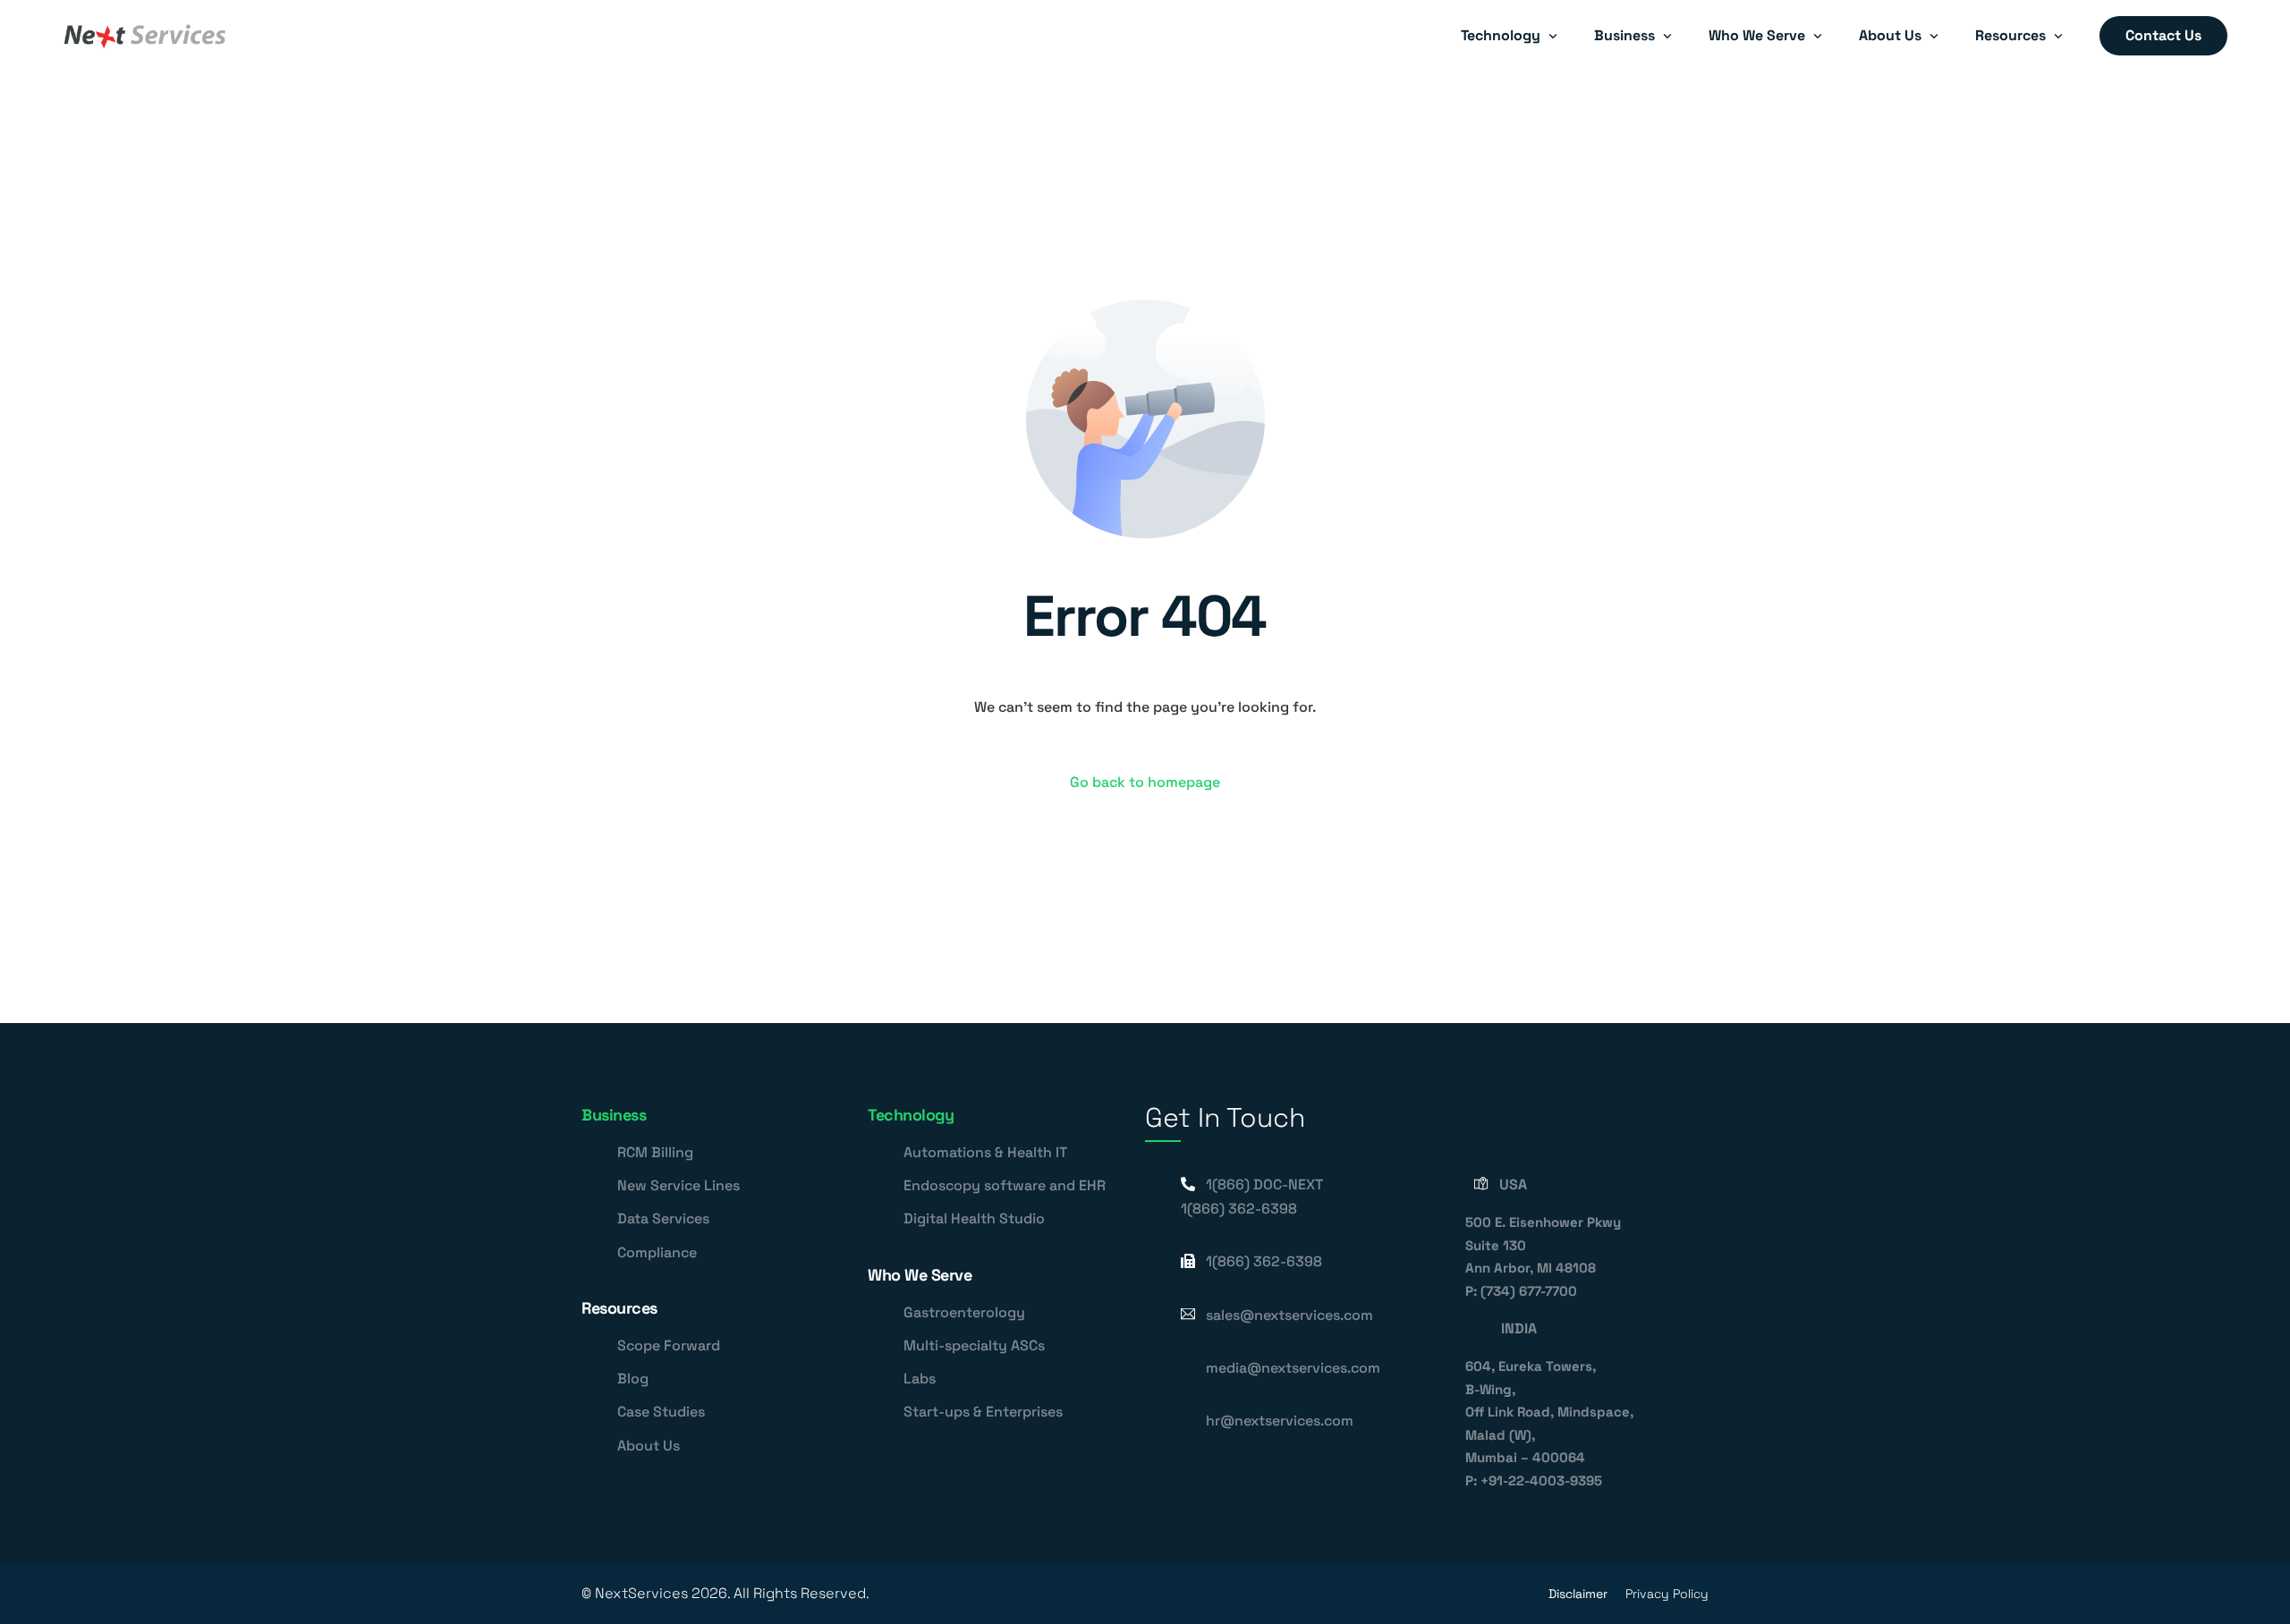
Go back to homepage (1145, 782)
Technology (911, 1115)
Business (614, 1115)
